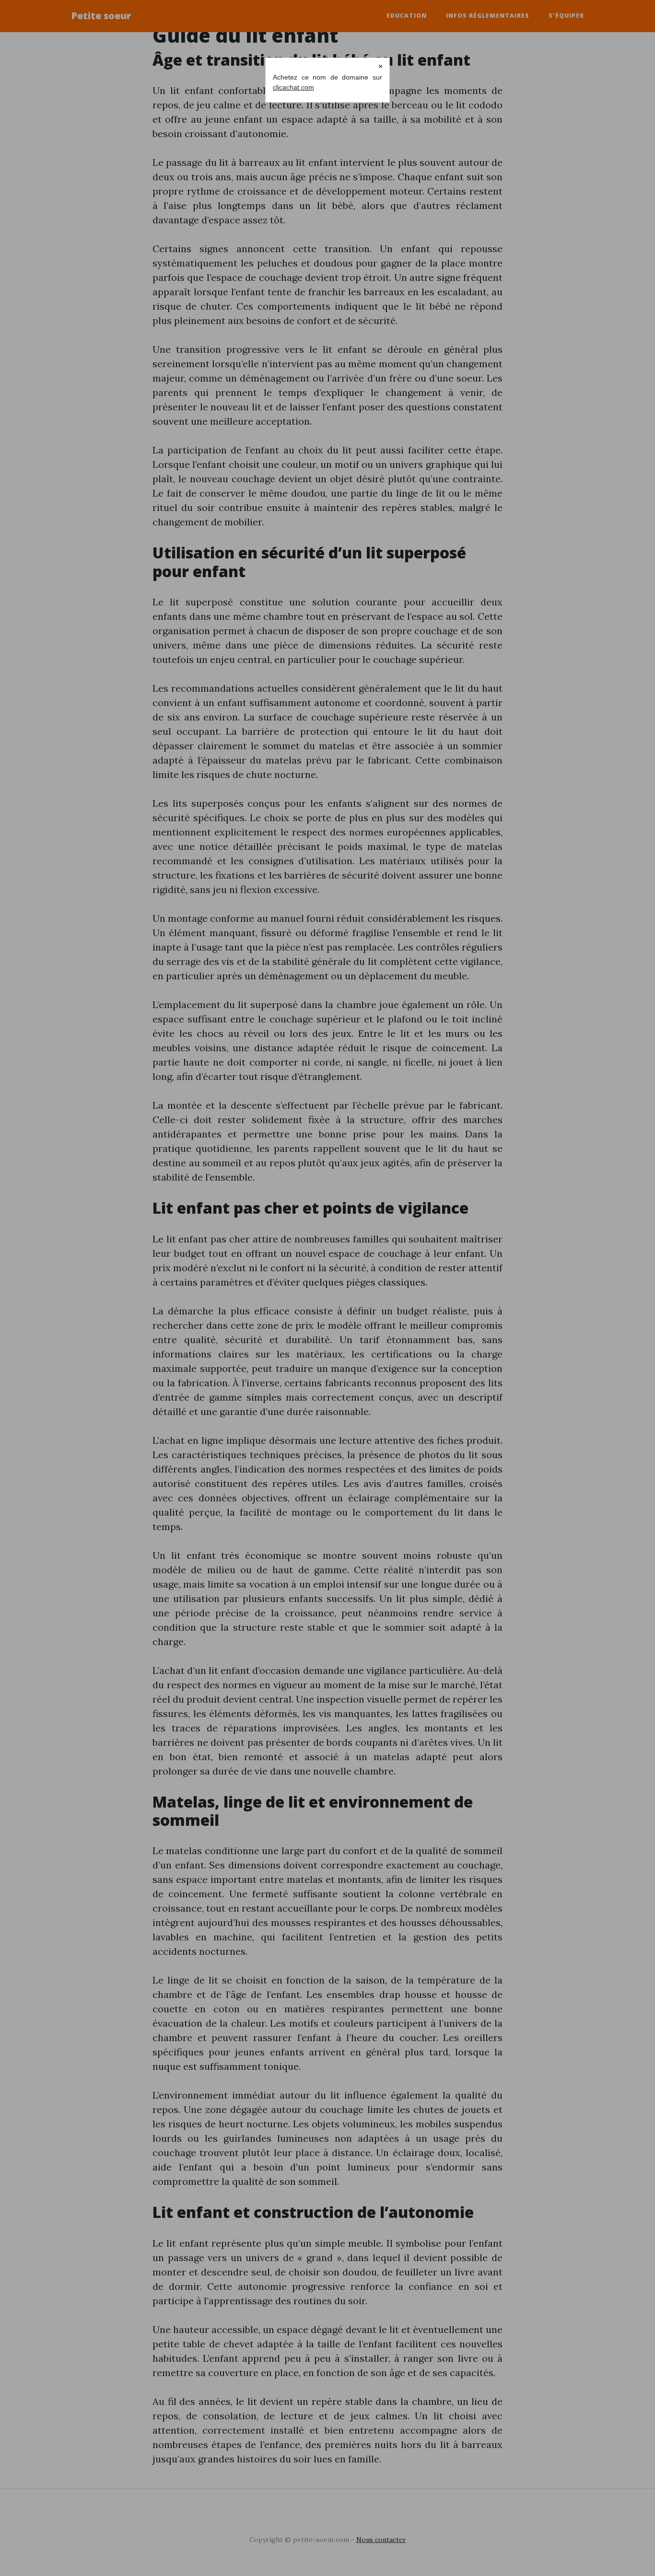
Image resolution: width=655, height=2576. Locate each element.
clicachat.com (293, 87)
